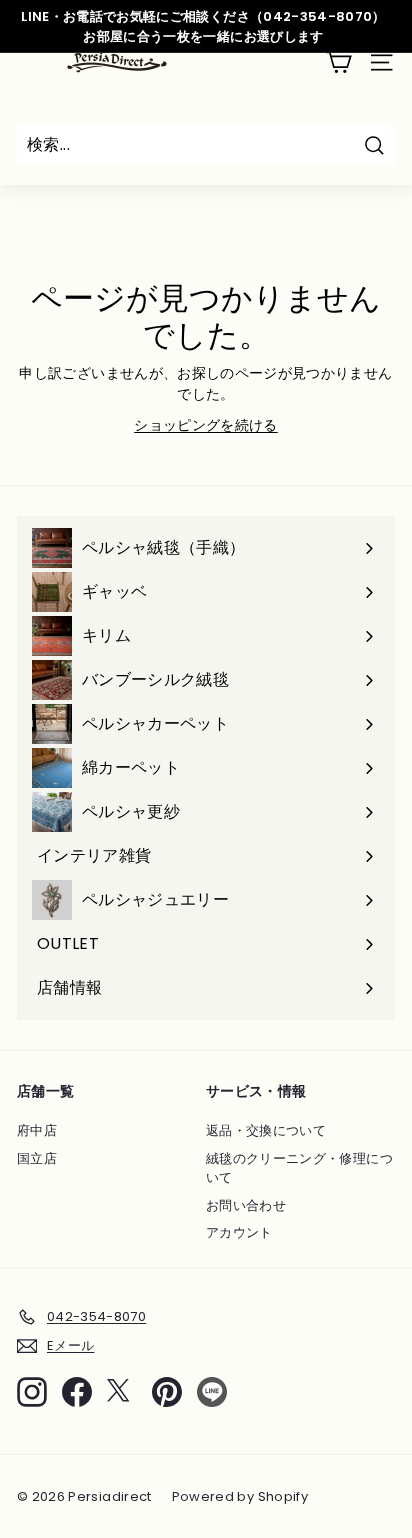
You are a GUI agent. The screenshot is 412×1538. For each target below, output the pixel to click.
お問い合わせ (246, 1205)
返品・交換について (266, 1130)
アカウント (239, 1232)
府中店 (37, 1130)
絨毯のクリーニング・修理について (299, 1168)
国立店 (37, 1158)
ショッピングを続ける (206, 425)
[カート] (338, 62)
